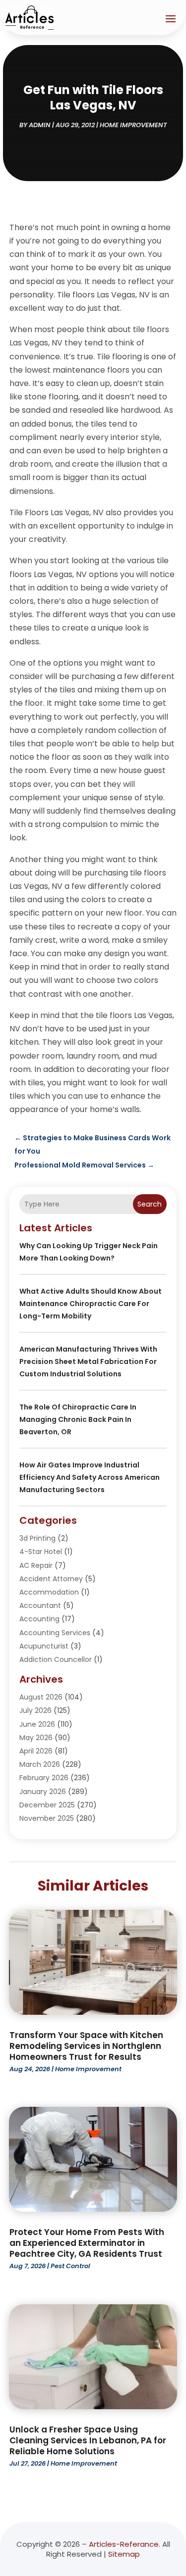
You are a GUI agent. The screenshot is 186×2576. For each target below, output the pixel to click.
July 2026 (35, 1710)
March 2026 (40, 1764)
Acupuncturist (44, 1646)
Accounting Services (55, 1633)
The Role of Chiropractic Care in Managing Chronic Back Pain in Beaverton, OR (78, 1419)
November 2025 (47, 1818)
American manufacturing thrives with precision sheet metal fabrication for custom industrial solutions (88, 1361)
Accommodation (49, 1592)
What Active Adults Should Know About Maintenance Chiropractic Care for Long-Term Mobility (91, 1304)
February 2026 (44, 1778)
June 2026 (37, 1724)
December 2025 (47, 1805)
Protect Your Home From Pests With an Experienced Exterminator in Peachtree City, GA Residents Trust (87, 2243)
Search (150, 1204)
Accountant (40, 1605)
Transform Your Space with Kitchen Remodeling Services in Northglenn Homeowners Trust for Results (86, 2046)
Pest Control (70, 2266)
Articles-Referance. (124, 2544)
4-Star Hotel (41, 1552)
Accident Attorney (51, 1579)
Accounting (39, 1619)
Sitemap (124, 2554)
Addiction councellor (56, 1659)
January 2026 (43, 1792)
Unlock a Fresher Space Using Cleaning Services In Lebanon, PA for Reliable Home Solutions (88, 2440)
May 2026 (36, 1738)
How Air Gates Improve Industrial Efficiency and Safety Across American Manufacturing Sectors (90, 1477)
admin (40, 125)
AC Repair (36, 1565)
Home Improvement (133, 125)
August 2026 (41, 1697)
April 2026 (36, 1751)
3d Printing (37, 1538)
